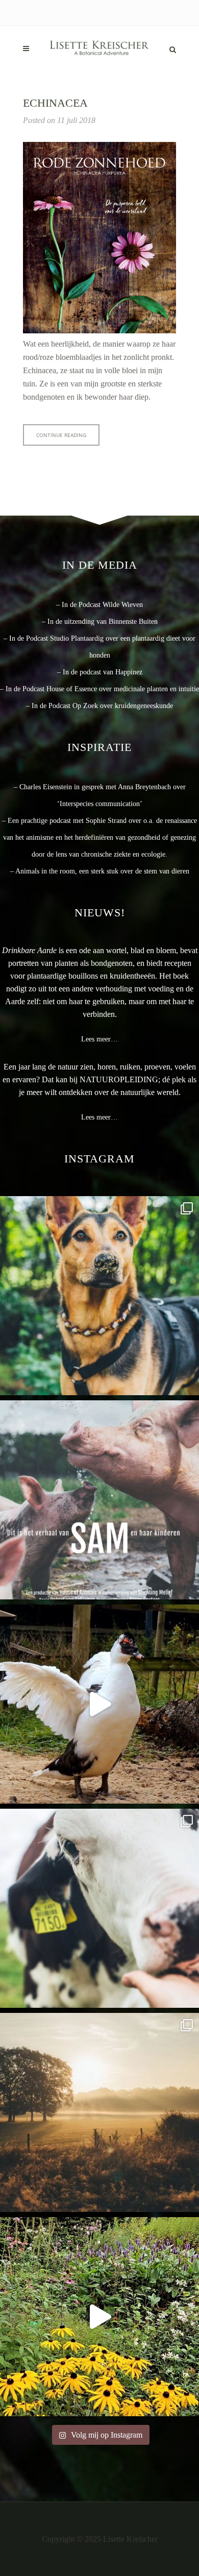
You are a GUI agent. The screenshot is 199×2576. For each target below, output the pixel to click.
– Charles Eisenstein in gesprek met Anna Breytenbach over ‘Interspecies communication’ (100, 795)
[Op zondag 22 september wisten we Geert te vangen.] (99, 1704)
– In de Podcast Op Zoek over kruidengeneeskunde (99, 706)
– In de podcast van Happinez (100, 672)
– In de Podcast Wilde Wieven (99, 605)
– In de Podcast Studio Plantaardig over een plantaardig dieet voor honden (99, 647)
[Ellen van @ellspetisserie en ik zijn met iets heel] (99, 1296)
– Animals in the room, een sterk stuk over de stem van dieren (100, 871)
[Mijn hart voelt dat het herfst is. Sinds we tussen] (99, 2317)
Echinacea (55, 103)
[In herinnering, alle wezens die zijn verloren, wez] (99, 1908)
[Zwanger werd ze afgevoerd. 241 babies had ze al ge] (99, 1500)
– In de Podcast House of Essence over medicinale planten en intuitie (99, 689)
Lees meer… (99, 1039)
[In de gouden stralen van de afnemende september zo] (99, 2112)
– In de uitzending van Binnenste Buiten (100, 622)
